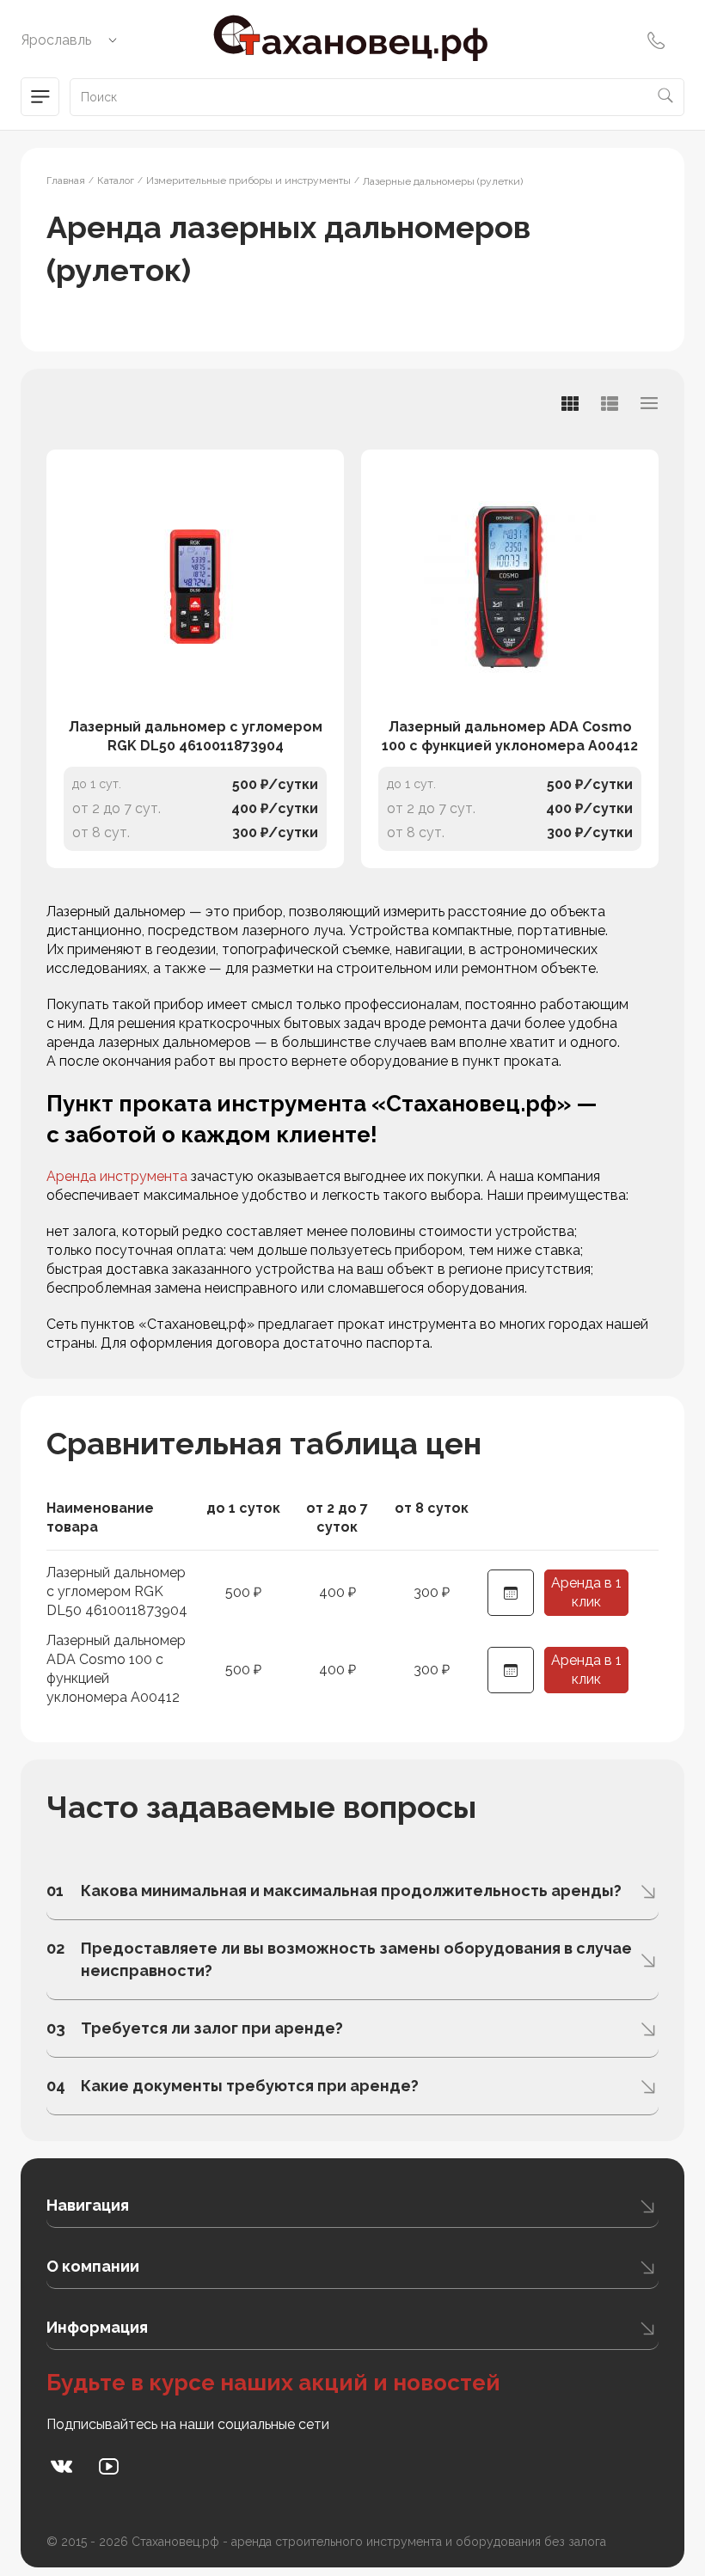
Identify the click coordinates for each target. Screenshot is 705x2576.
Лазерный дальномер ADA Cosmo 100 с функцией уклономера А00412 (510, 736)
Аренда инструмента (117, 1176)
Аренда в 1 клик (586, 1592)
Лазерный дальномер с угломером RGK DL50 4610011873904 (196, 736)
